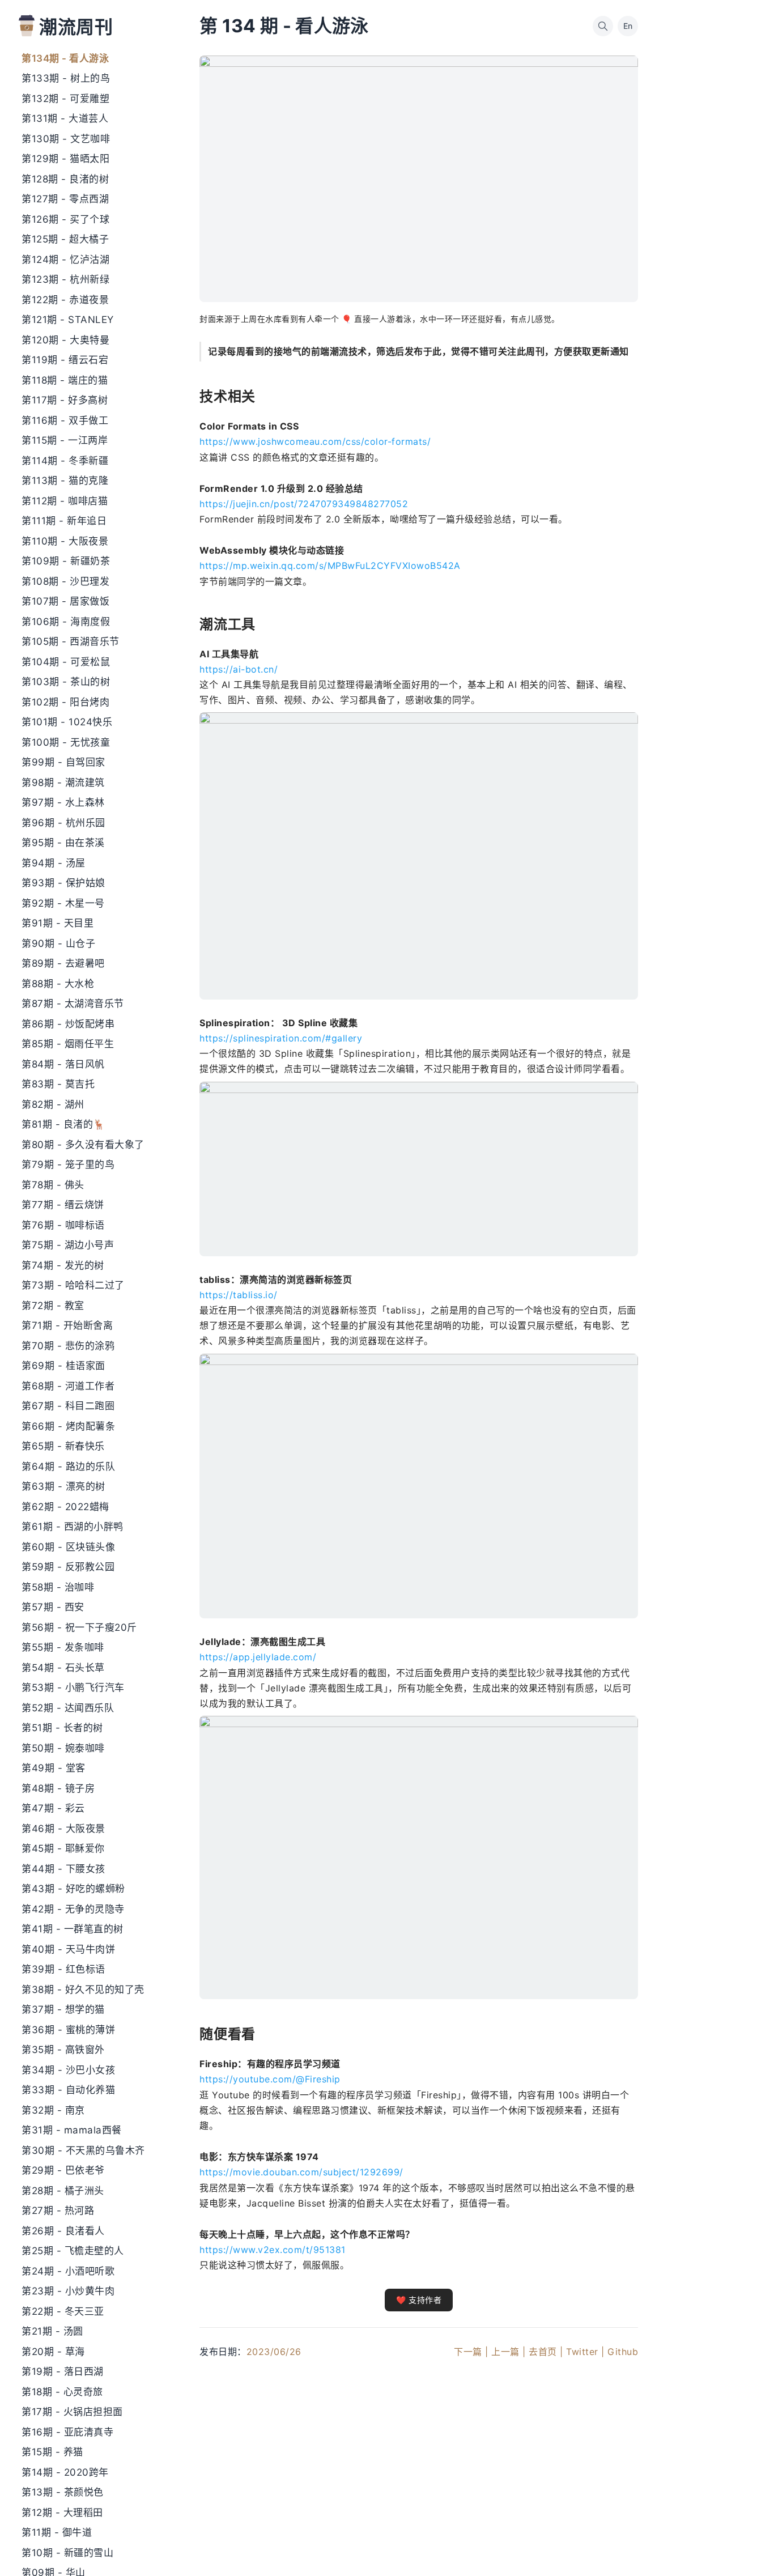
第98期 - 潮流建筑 (63, 783)
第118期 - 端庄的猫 (65, 380)
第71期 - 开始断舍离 (67, 1325)
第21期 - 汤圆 (52, 2331)
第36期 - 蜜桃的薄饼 (68, 2030)
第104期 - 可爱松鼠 (66, 662)
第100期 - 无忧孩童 (66, 742)
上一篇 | (509, 2352)
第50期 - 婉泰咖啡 (63, 1748)
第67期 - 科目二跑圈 (68, 1406)
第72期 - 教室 (53, 1306)
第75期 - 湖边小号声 (68, 1245)
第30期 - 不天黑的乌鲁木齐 (83, 2150)
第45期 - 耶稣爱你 (63, 1848)
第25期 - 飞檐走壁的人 (73, 2251)
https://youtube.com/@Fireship (270, 2079)
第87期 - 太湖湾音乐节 (73, 1004)
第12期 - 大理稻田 (62, 2513)
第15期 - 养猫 (52, 2452)
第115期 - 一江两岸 (65, 440)
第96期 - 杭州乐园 (63, 823)
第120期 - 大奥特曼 (65, 340)
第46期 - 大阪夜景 (63, 1829)
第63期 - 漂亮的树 (63, 1486)
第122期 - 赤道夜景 (65, 300)
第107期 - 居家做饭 (65, 601)
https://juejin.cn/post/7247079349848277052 (304, 504)
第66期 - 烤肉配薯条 (68, 1426)
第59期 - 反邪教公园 (68, 1567)
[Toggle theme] (747, 2549)
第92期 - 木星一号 (63, 903)
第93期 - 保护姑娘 (63, 883)
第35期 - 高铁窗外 (63, 2050)
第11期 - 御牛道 (57, 2532)
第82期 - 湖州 (53, 1104)
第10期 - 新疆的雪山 (67, 2553)
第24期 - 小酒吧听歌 (68, 2271)
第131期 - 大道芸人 (65, 118)
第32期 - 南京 (53, 2110)
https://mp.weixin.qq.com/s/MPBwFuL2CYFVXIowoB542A (330, 566)
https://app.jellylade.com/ (258, 1657)
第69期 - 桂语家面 (63, 1366)
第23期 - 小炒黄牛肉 (68, 2291)
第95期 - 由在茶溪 (63, 843)
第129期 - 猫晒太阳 (65, 159)
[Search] (603, 26)
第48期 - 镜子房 (58, 1788)
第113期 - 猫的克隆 (65, 481)
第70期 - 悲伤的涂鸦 (68, 1346)
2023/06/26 (274, 2352)
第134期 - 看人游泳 (65, 58)
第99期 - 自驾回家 (63, 762)
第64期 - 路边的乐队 (68, 1466)
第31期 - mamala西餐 (72, 2130)
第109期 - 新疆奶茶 (66, 561)
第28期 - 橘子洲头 (63, 2191)
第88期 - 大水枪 (58, 984)
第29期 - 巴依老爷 (63, 2170)
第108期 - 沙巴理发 (65, 581)
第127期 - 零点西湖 (65, 199)
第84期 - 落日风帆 (63, 1064)
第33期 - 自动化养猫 (68, 2090)
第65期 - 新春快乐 (63, 1446)
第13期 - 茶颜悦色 (63, 2492)
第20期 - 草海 (53, 2352)
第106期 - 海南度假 (66, 622)
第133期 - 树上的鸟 (66, 78)
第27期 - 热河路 (58, 2211)
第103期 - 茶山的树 (66, 682)
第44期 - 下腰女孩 (63, 1869)
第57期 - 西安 (53, 1607)
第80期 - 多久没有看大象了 (83, 1145)
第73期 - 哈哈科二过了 (73, 1285)
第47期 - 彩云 (53, 1808)
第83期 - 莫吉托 (58, 1084)
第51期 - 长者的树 (62, 1728)
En (628, 26)
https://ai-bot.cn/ (239, 669)
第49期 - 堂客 (54, 1768)
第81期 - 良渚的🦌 (63, 1124)
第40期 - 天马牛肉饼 (68, 1949)
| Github (620, 2352)
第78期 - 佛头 (53, 1185)
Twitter (582, 2352)
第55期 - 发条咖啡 (63, 1647)
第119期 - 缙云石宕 (65, 360)
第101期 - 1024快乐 (67, 722)
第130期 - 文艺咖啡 (66, 139)
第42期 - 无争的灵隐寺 (73, 1909)
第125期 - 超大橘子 (65, 239)
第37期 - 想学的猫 (63, 2009)
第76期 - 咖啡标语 (63, 1225)
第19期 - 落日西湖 (63, 2371)
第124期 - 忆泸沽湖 (65, 260)
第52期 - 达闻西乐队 (68, 1708)
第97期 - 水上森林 (63, 802)
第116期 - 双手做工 (65, 420)
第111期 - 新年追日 (64, 521)
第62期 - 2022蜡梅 (65, 1507)
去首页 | (546, 2352)
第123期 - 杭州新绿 (65, 279)
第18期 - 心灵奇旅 (62, 2392)
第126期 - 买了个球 (65, 219)
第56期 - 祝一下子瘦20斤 (79, 1627)
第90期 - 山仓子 (58, 943)
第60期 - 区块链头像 (68, 1547)
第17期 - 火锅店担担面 (72, 2412)
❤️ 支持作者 (419, 2300)
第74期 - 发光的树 (63, 1265)
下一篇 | (471, 2352)
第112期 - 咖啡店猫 (65, 501)
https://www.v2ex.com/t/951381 (273, 2250)
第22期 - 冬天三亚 (63, 2311)
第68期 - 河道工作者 (68, 1386)
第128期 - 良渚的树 (65, 179)
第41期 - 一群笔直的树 (73, 1929)
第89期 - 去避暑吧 (63, 963)
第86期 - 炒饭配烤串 (68, 1024)
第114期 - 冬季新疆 (65, 461)
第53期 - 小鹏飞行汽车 (73, 1687)
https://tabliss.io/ (239, 1295)
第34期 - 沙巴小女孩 (68, 2070)
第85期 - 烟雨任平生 (68, 1044)
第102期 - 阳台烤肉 (65, 702)
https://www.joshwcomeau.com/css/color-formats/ (315, 441)
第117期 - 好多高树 (65, 400)
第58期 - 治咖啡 (58, 1587)
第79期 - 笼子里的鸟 (68, 1164)
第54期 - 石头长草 (63, 1668)
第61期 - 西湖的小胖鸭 (73, 1527)
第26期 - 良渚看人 (63, 2231)
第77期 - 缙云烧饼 (63, 1205)
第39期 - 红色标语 (63, 1969)
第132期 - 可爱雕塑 (65, 99)
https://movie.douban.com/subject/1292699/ (301, 2172)
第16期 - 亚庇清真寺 (67, 2432)
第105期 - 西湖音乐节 (71, 641)
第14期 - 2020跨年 (65, 2472)
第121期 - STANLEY (68, 320)
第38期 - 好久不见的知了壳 (83, 1990)
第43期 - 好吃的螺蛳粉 (73, 1889)
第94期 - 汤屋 (54, 863)
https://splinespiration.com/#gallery (281, 1038)
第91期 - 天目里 (58, 923)
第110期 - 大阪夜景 (65, 541)
